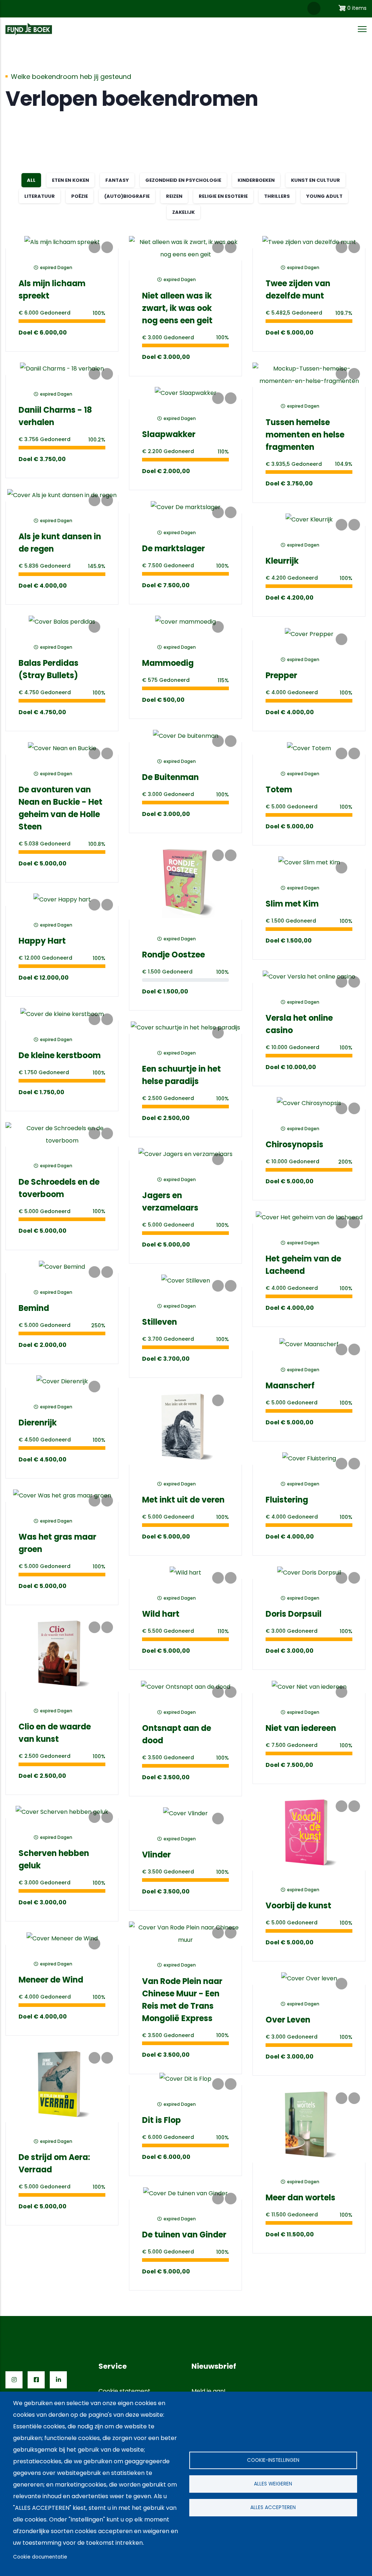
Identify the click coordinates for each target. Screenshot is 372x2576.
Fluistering (287, 1500)
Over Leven (288, 2020)
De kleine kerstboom (60, 1055)
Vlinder (156, 1855)
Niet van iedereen (301, 1728)
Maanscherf (290, 1386)
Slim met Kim (292, 904)
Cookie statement (124, 2391)
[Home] (29, 29)
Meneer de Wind (51, 1980)
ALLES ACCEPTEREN (273, 2507)
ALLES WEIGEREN (273, 2484)
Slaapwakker (169, 434)
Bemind (34, 1308)
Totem (279, 790)
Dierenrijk (38, 1423)
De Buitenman (170, 777)
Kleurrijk (282, 561)
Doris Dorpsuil (294, 1614)
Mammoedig (168, 663)
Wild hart (161, 1614)
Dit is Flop (161, 2120)
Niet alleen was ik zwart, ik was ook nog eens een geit (177, 308)
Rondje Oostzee (173, 955)
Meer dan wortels (300, 2198)
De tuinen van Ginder (184, 2235)
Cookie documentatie (40, 2557)
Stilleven (159, 1322)
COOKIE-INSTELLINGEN (273, 2460)
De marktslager (173, 549)
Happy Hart (42, 941)
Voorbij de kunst (298, 1906)
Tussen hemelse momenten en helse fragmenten (305, 435)
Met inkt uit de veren (183, 1500)
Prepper (281, 675)
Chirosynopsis (294, 1145)
